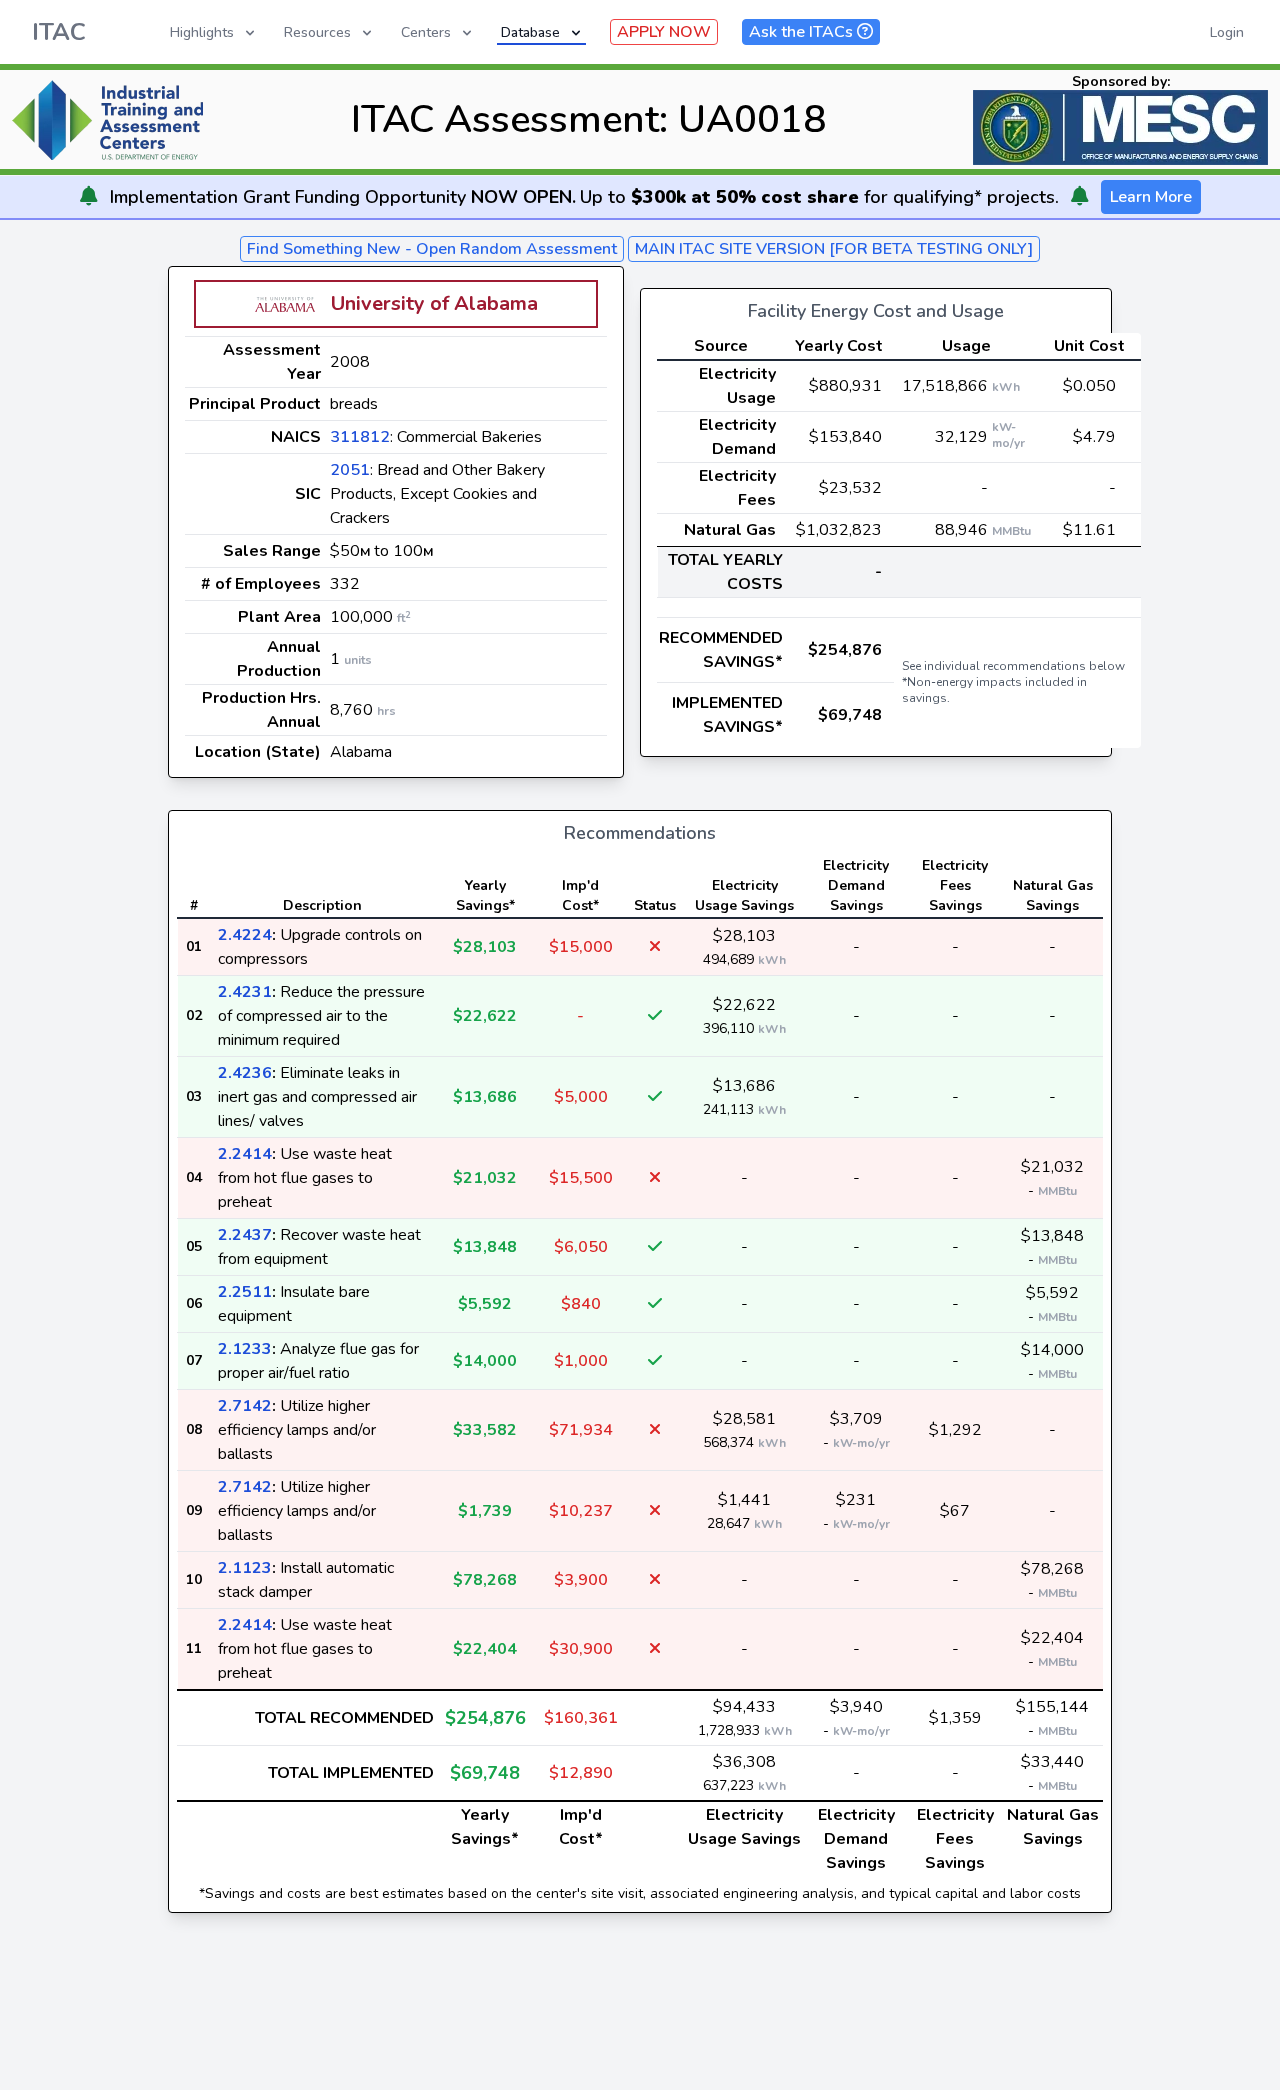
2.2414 (245, 1154)
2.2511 (245, 1292)
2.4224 (245, 935)
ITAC (59, 32)
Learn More (1151, 197)
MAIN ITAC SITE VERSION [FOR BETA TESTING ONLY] (834, 249)
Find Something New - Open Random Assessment (432, 249)
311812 (360, 437)
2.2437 (245, 1235)
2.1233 (245, 1349)
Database (530, 32)
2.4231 (245, 992)
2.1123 (245, 1568)
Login (1227, 32)
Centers (426, 32)
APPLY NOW (664, 32)
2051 (350, 470)
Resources (317, 32)
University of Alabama (434, 303)
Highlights (202, 32)
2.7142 (245, 1406)
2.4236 (245, 1073)
